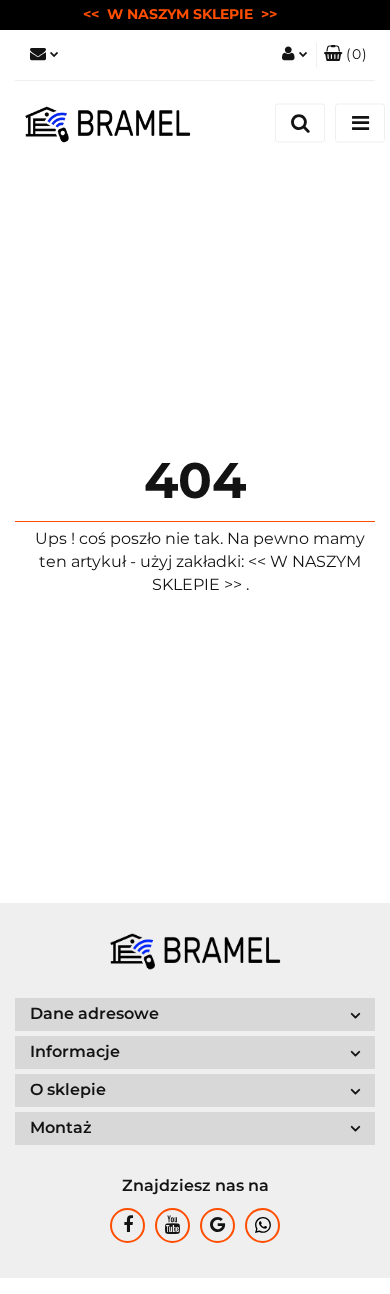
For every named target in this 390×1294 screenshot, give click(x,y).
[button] (345, 55)
